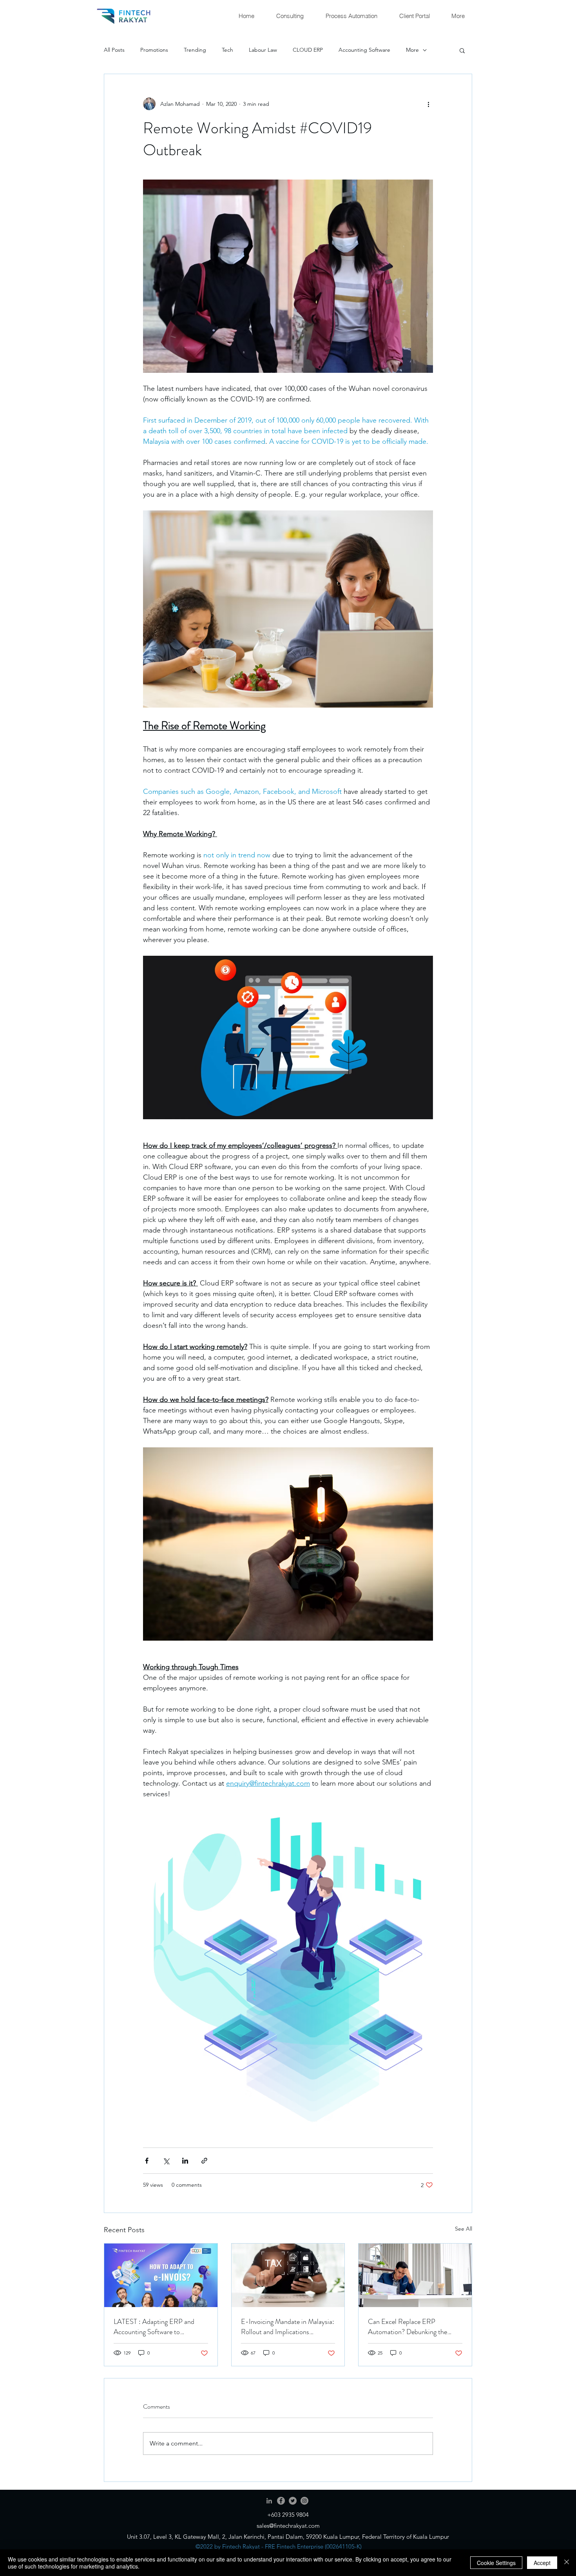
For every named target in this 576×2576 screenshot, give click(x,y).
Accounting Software (364, 50)
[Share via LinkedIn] (185, 2161)
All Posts (114, 50)
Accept (542, 2563)
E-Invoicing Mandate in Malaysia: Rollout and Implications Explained (288, 2327)
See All (464, 2229)
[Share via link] (204, 2161)
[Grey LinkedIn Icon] (269, 2501)
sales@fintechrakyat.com (288, 2526)
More (412, 50)
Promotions (154, 50)
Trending (195, 50)
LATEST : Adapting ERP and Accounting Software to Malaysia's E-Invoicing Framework (154, 2327)
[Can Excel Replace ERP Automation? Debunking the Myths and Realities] (415, 2275)
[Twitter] (293, 2501)
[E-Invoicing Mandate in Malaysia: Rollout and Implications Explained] (288, 2275)
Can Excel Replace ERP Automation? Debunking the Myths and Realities (408, 2327)
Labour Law (263, 50)
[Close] (567, 2563)
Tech (227, 50)
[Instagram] (304, 2501)
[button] (462, 50)
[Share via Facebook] (147, 2161)
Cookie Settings (496, 2563)
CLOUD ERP (308, 50)
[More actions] (428, 104)
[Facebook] (281, 2501)
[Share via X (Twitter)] (166, 2161)
